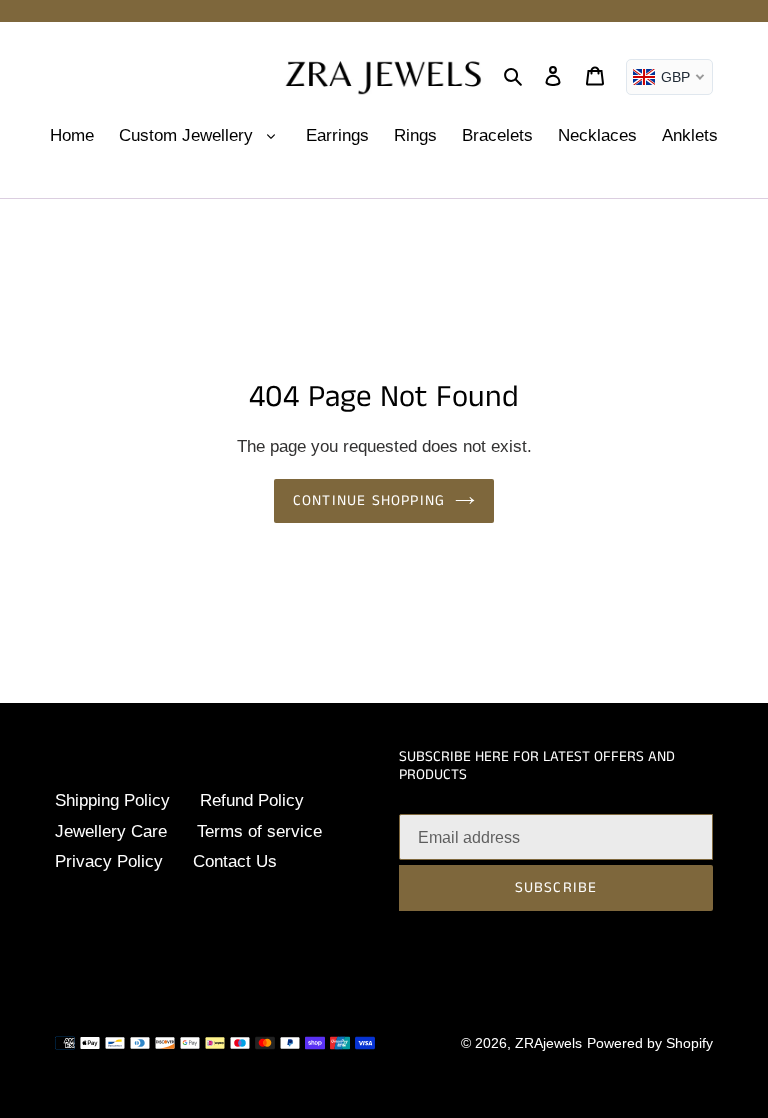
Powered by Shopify (650, 1043)
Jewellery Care (111, 831)
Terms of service (259, 831)
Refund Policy (252, 800)
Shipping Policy (112, 800)
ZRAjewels (548, 1043)
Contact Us (235, 861)
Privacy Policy (109, 861)
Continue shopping (369, 500)
